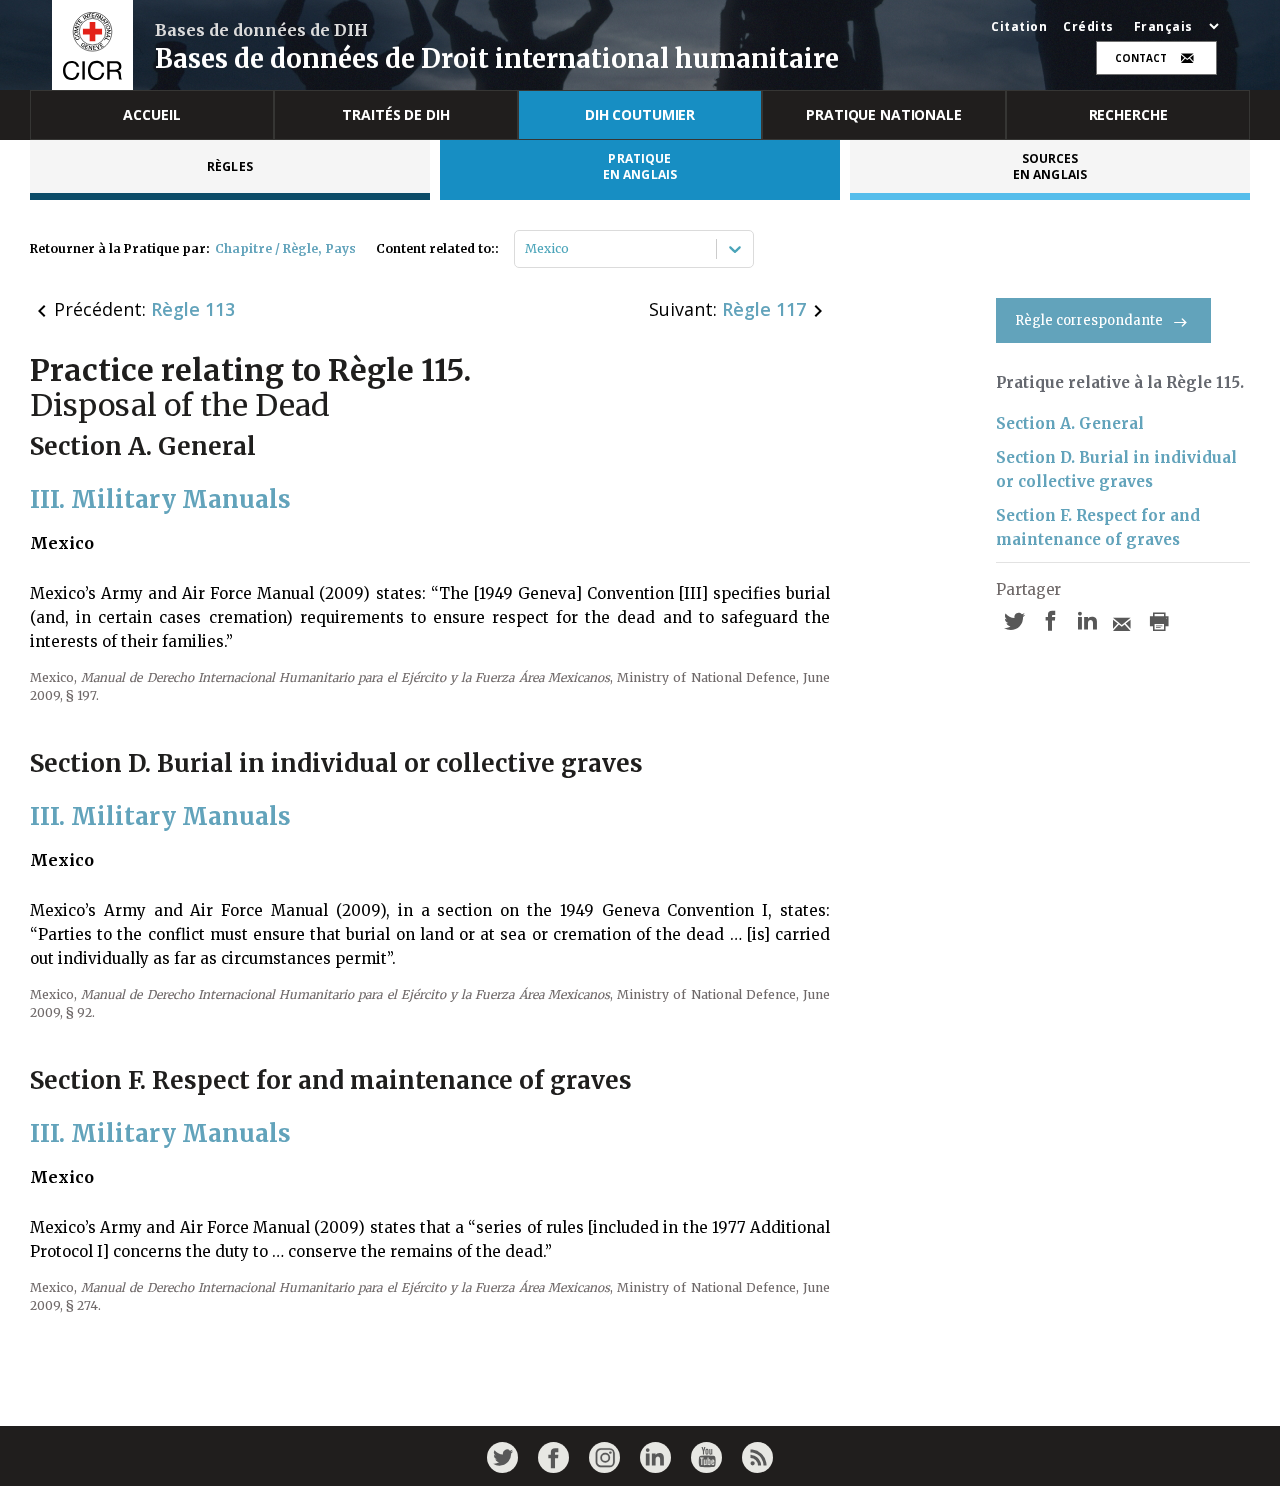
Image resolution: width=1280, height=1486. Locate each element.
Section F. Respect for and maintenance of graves (1098, 527)
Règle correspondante (1089, 320)
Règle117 (764, 309)
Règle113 (193, 309)
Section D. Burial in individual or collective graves (1116, 469)
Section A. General (1070, 423)
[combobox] (526, 249)
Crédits (1088, 27)
